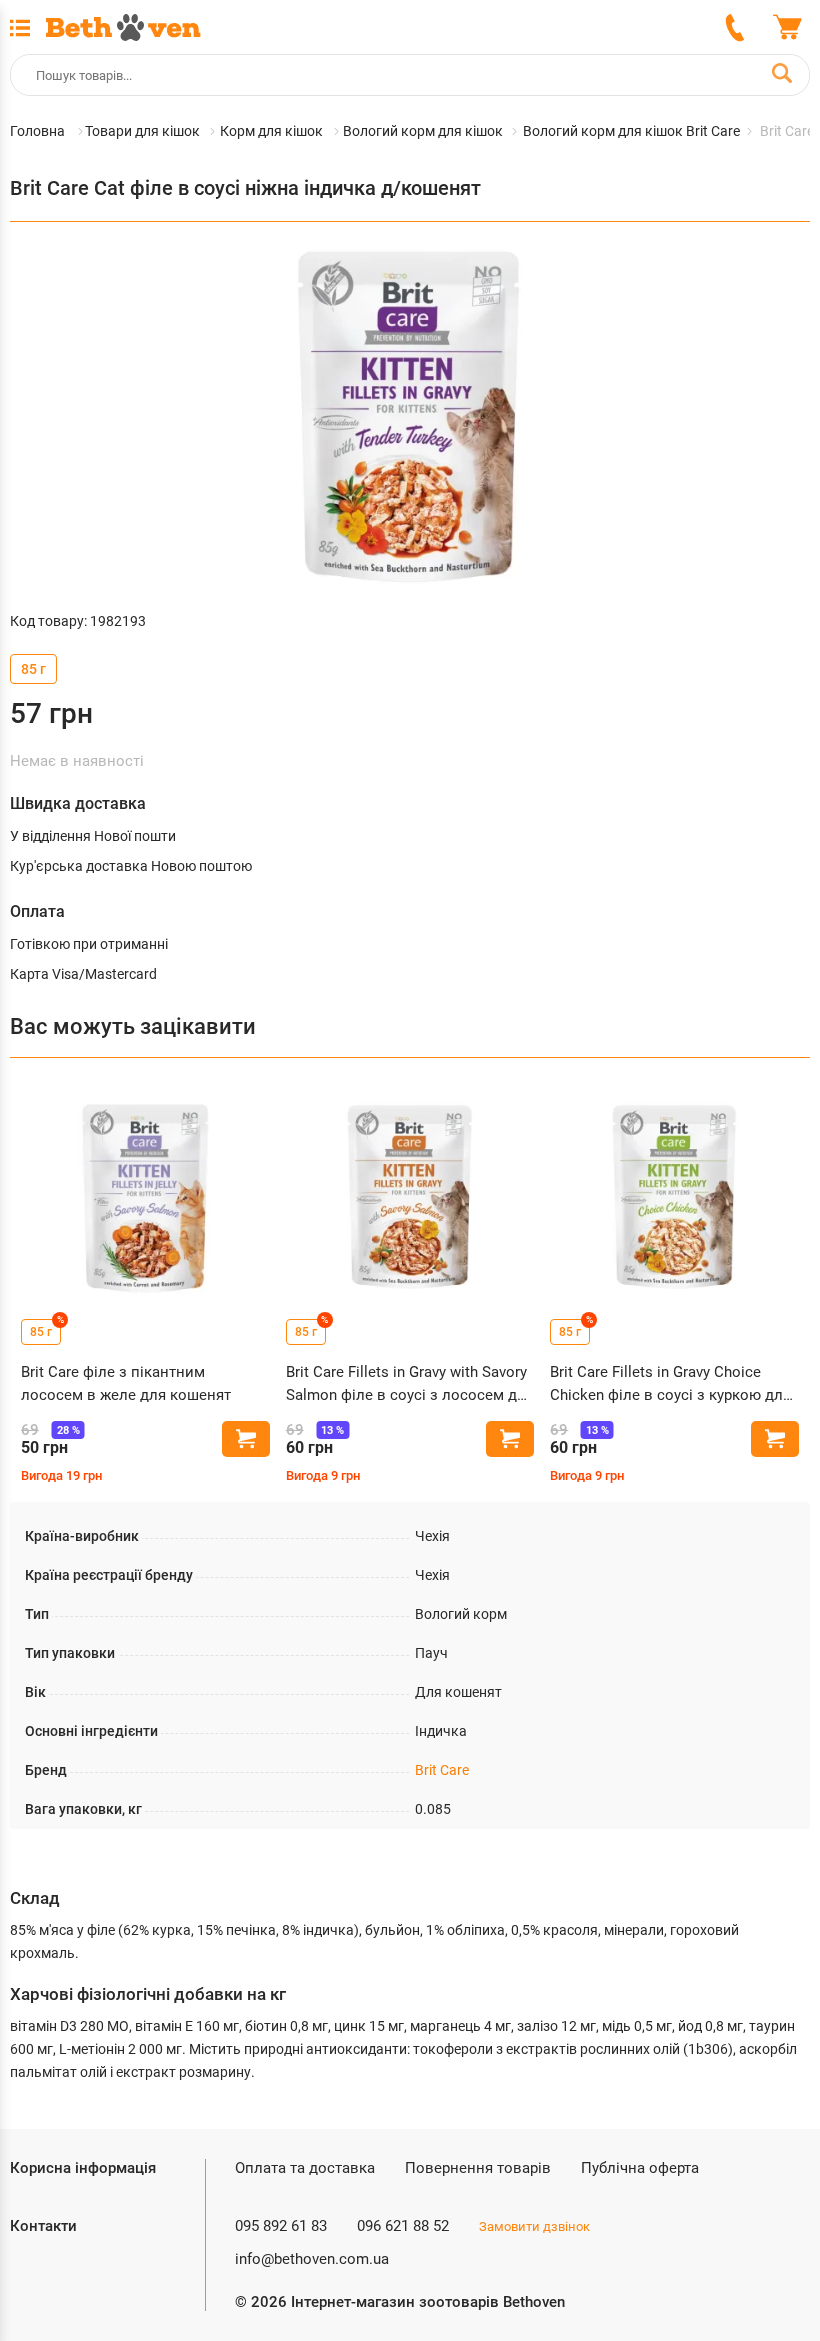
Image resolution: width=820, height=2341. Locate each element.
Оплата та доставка (305, 2168)
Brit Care (442, 1770)
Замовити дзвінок (534, 2226)
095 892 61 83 (281, 2226)
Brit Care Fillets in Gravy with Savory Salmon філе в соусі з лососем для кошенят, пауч (410, 1384)
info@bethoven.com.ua (312, 2259)
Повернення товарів (478, 2168)
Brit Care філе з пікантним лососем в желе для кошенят (126, 1383)
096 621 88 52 (403, 2226)
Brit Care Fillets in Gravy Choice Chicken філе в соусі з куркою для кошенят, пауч (670, 1384)
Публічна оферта (640, 2168)
